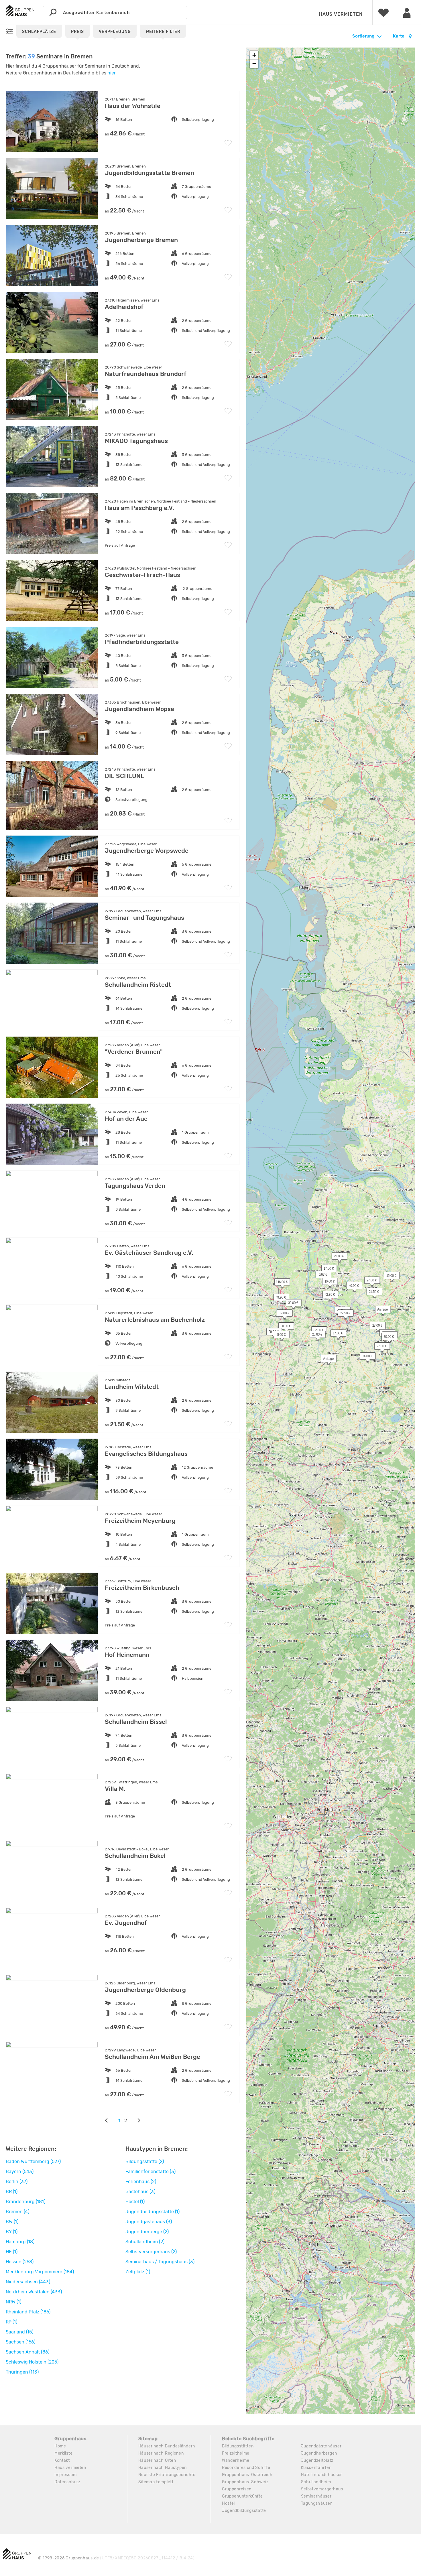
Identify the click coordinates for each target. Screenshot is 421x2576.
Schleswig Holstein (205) (32, 2362)
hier (111, 73)
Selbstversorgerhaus (322, 2489)
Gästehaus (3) (140, 2192)
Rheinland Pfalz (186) (28, 2312)
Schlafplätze (39, 32)
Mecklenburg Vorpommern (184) (40, 2272)
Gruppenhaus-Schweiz (245, 2482)
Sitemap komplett (156, 2482)
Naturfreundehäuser (322, 2475)
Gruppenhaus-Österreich (247, 2475)
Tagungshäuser (316, 2503)
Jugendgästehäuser (321, 2446)
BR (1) (12, 2192)
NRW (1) (13, 2302)
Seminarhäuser (316, 2496)
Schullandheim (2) (145, 2242)
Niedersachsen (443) (28, 2282)
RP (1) (11, 2322)
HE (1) (12, 2252)
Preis (77, 32)
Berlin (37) (17, 2182)
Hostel (228, 2503)
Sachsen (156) (20, 2342)
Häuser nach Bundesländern (167, 2446)
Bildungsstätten (238, 2446)
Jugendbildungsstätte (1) (153, 2212)
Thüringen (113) (22, 2372)
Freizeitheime (236, 2453)
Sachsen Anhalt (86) (27, 2352)
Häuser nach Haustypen (163, 2468)
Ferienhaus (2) (141, 2182)
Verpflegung (115, 32)
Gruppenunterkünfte (242, 2496)
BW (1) (12, 2222)
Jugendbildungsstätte (244, 2511)
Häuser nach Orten (157, 2460)
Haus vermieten (341, 14)
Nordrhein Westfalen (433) (34, 2292)
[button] (327, 1296)
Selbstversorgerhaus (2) (151, 2252)
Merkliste (63, 2453)
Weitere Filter (163, 32)
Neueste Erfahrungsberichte (167, 2475)
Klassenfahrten (316, 2468)
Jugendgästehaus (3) (149, 2222)
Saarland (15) (19, 2332)
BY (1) (12, 2232)
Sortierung (363, 36)
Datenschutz (67, 2482)
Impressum (65, 2475)
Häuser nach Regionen (161, 2453)
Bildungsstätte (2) (145, 2162)
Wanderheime (236, 2460)
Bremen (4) (17, 2212)
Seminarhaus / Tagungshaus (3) (160, 2262)
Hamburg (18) (20, 2242)
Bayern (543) (20, 2172)
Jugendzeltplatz (317, 2460)
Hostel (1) (135, 2202)
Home (60, 2446)
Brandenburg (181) (25, 2202)
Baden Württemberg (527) (33, 2162)
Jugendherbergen (319, 2453)
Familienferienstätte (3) (151, 2172)
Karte (399, 36)
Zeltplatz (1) (138, 2272)
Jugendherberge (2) (147, 2232)
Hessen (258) (20, 2262)
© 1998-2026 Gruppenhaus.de (116, 2558)
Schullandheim (316, 2482)
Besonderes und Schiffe (246, 2468)
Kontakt (62, 2460)
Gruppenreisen (237, 2489)
